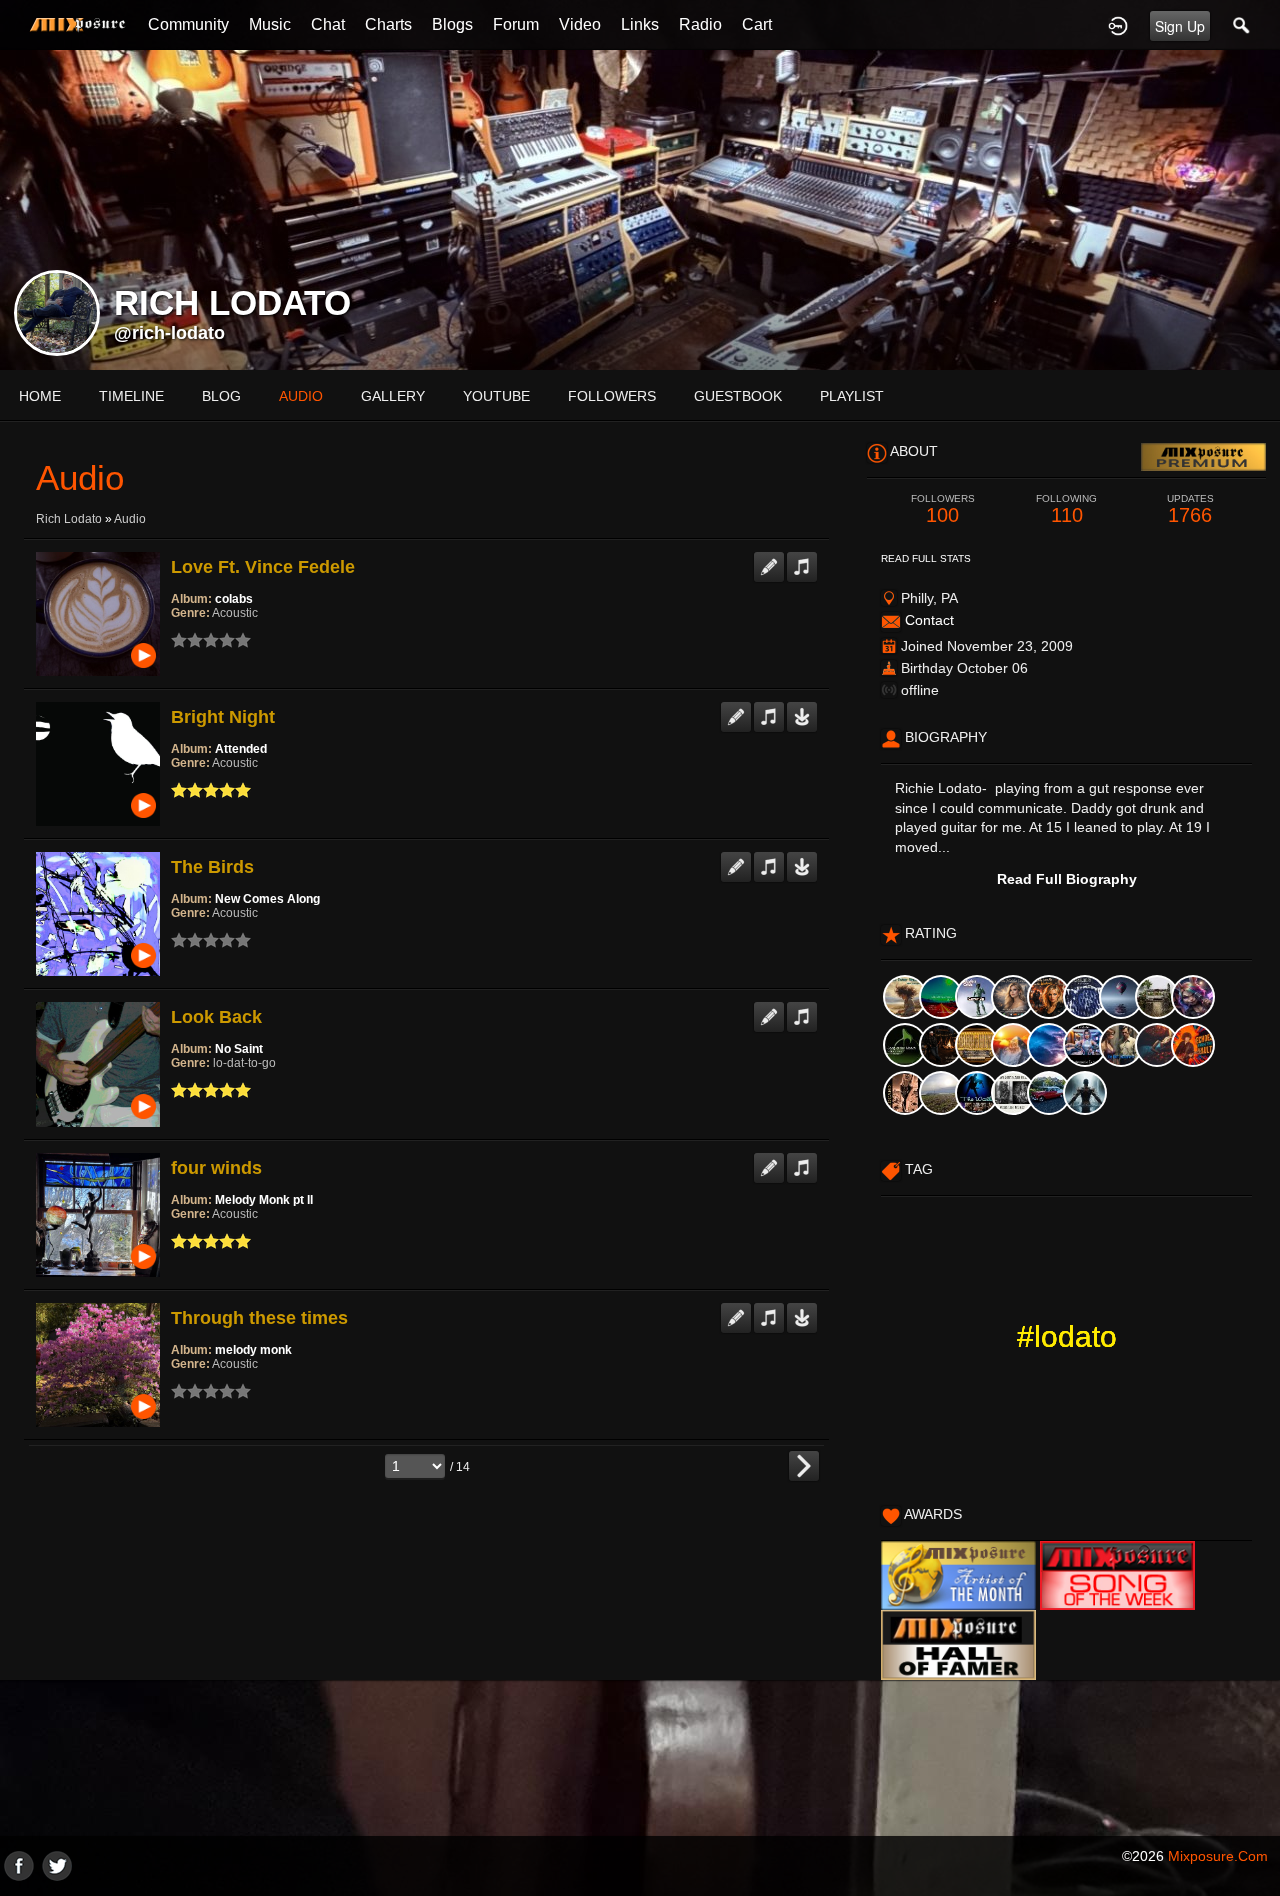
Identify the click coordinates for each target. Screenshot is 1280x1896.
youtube (496, 396)
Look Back (216, 1017)
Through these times (259, 1318)
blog (221, 396)
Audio (130, 519)
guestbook (738, 396)
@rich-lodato (169, 333)
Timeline (131, 396)
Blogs (452, 24)
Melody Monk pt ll (264, 1200)
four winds (216, 1168)
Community (188, 24)
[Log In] (1118, 25)
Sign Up (1180, 26)
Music (270, 24)
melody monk (253, 1350)
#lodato (1067, 1336)
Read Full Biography (1067, 879)
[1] (179, 640)
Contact (929, 620)
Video (580, 24)
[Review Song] (769, 559)
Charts (388, 24)
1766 (1190, 509)
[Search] (1242, 25)
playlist (852, 396)
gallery (393, 396)
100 (943, 509)
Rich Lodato (69, 519)
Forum (516, 24)
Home (40, 396)
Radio (700, 24)
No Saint (239, 1049)
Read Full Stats (926, 558)
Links (640, 24)
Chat (328, 24)
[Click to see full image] (640, 209)
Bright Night (223, 717)
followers (612, 396)
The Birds (212, 867)
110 (1066, 509)
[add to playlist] (802, 559)
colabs (234, 599)
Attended (241, 749)
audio (301, 396)
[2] (187, 640)
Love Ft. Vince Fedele (263, 567)
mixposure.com (1218, 1856)
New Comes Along (267, 899)
